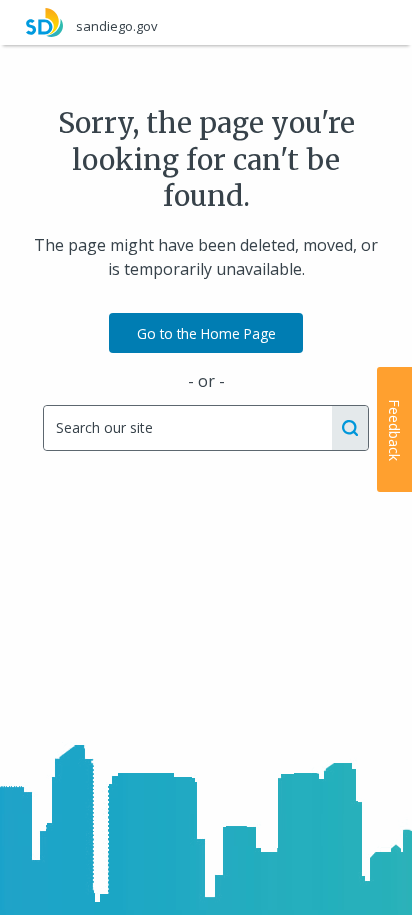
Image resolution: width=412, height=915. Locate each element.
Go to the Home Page (206, 333)
